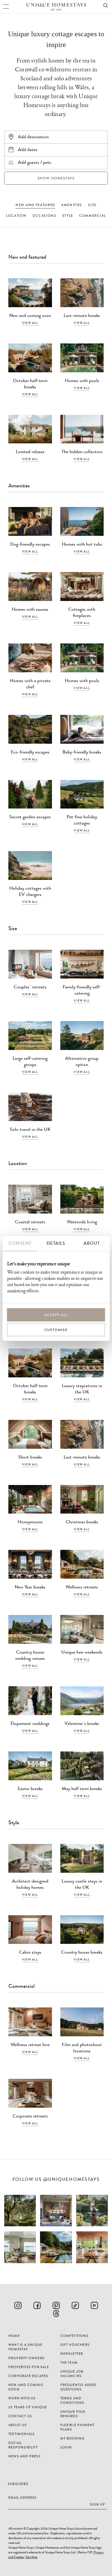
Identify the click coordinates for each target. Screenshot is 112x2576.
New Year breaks (30, 1587)
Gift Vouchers (75, 2345)
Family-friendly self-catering (82, 990)
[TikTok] (75, 2305)
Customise (56, 1329)
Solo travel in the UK (30, 1129)
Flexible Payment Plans (78, 2427)
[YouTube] (94, 2305)
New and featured (35, 205)
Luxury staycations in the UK (82, 1389)
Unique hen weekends (82, 1652)
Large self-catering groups (30, 1061)
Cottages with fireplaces (82, 612)
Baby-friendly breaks (82, 752)
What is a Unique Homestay (25, 2347)
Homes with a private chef (30, 684)
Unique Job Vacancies (72, 2374)
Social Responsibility (23, 2445)
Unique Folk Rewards (73, 2414)
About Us (18, 2425)
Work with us (22, 2398)
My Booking (73, 2438)
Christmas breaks (82, 1522)
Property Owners (26, 2358)
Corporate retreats (30, 2116)
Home (14, 2336)
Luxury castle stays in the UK (82, 1884)
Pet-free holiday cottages (82, 820)
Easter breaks (30, 1788)
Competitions (74, 2336)
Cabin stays (30, 1952)
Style (68, 216)
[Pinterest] (56, 2305)
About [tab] (92, 1243)
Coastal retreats (30, 1222)
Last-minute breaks (82, 315)
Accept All (56, 1315)
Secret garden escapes (30, 817)
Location (16, 216)
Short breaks (30, 1457)
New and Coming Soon (26, 2387)
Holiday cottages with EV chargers (30, 891)
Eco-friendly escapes (30, 752)
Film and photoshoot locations (82, 2048)
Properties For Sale (29, 2367)
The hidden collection (82, 452)
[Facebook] (37, 2305)
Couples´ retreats (30, 987)
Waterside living (82, 1222)
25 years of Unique (28, 2407)
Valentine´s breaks (82, 1723)
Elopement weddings (30, 1723)
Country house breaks (82, 1952)
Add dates (28, 149)
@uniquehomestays (72, 2179)
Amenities (72, 205)
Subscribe (18, 2484)
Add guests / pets (34, 162)
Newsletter (72, 2354)
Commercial (93, 216)
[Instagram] (18, 2305)
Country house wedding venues (30, 1655)
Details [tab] (56, 1243)
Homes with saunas (30, 609)
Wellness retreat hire (30, 2044)
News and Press (24, 2456)
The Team (69, 2362)
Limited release (30, 452)
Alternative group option (82, 1061)
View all (30, 323)
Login (66, 2447)
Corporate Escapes (28, 2376)
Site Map (32, 2557)
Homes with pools (82, 380)
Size (92, 205)
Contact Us (20, 2416)
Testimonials (22, 2434)
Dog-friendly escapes (30, 544)
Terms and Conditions (72, 2400)
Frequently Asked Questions (78, 2387)
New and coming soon (30, 315)
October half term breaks (30, 384)
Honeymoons (30, 1522)
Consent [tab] (20, 1243)
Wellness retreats (82, 1587)
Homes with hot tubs (82, 544)
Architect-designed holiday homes (30, 1884)
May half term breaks (82, 1788)
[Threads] (56, 2313)
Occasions (45, 216)
